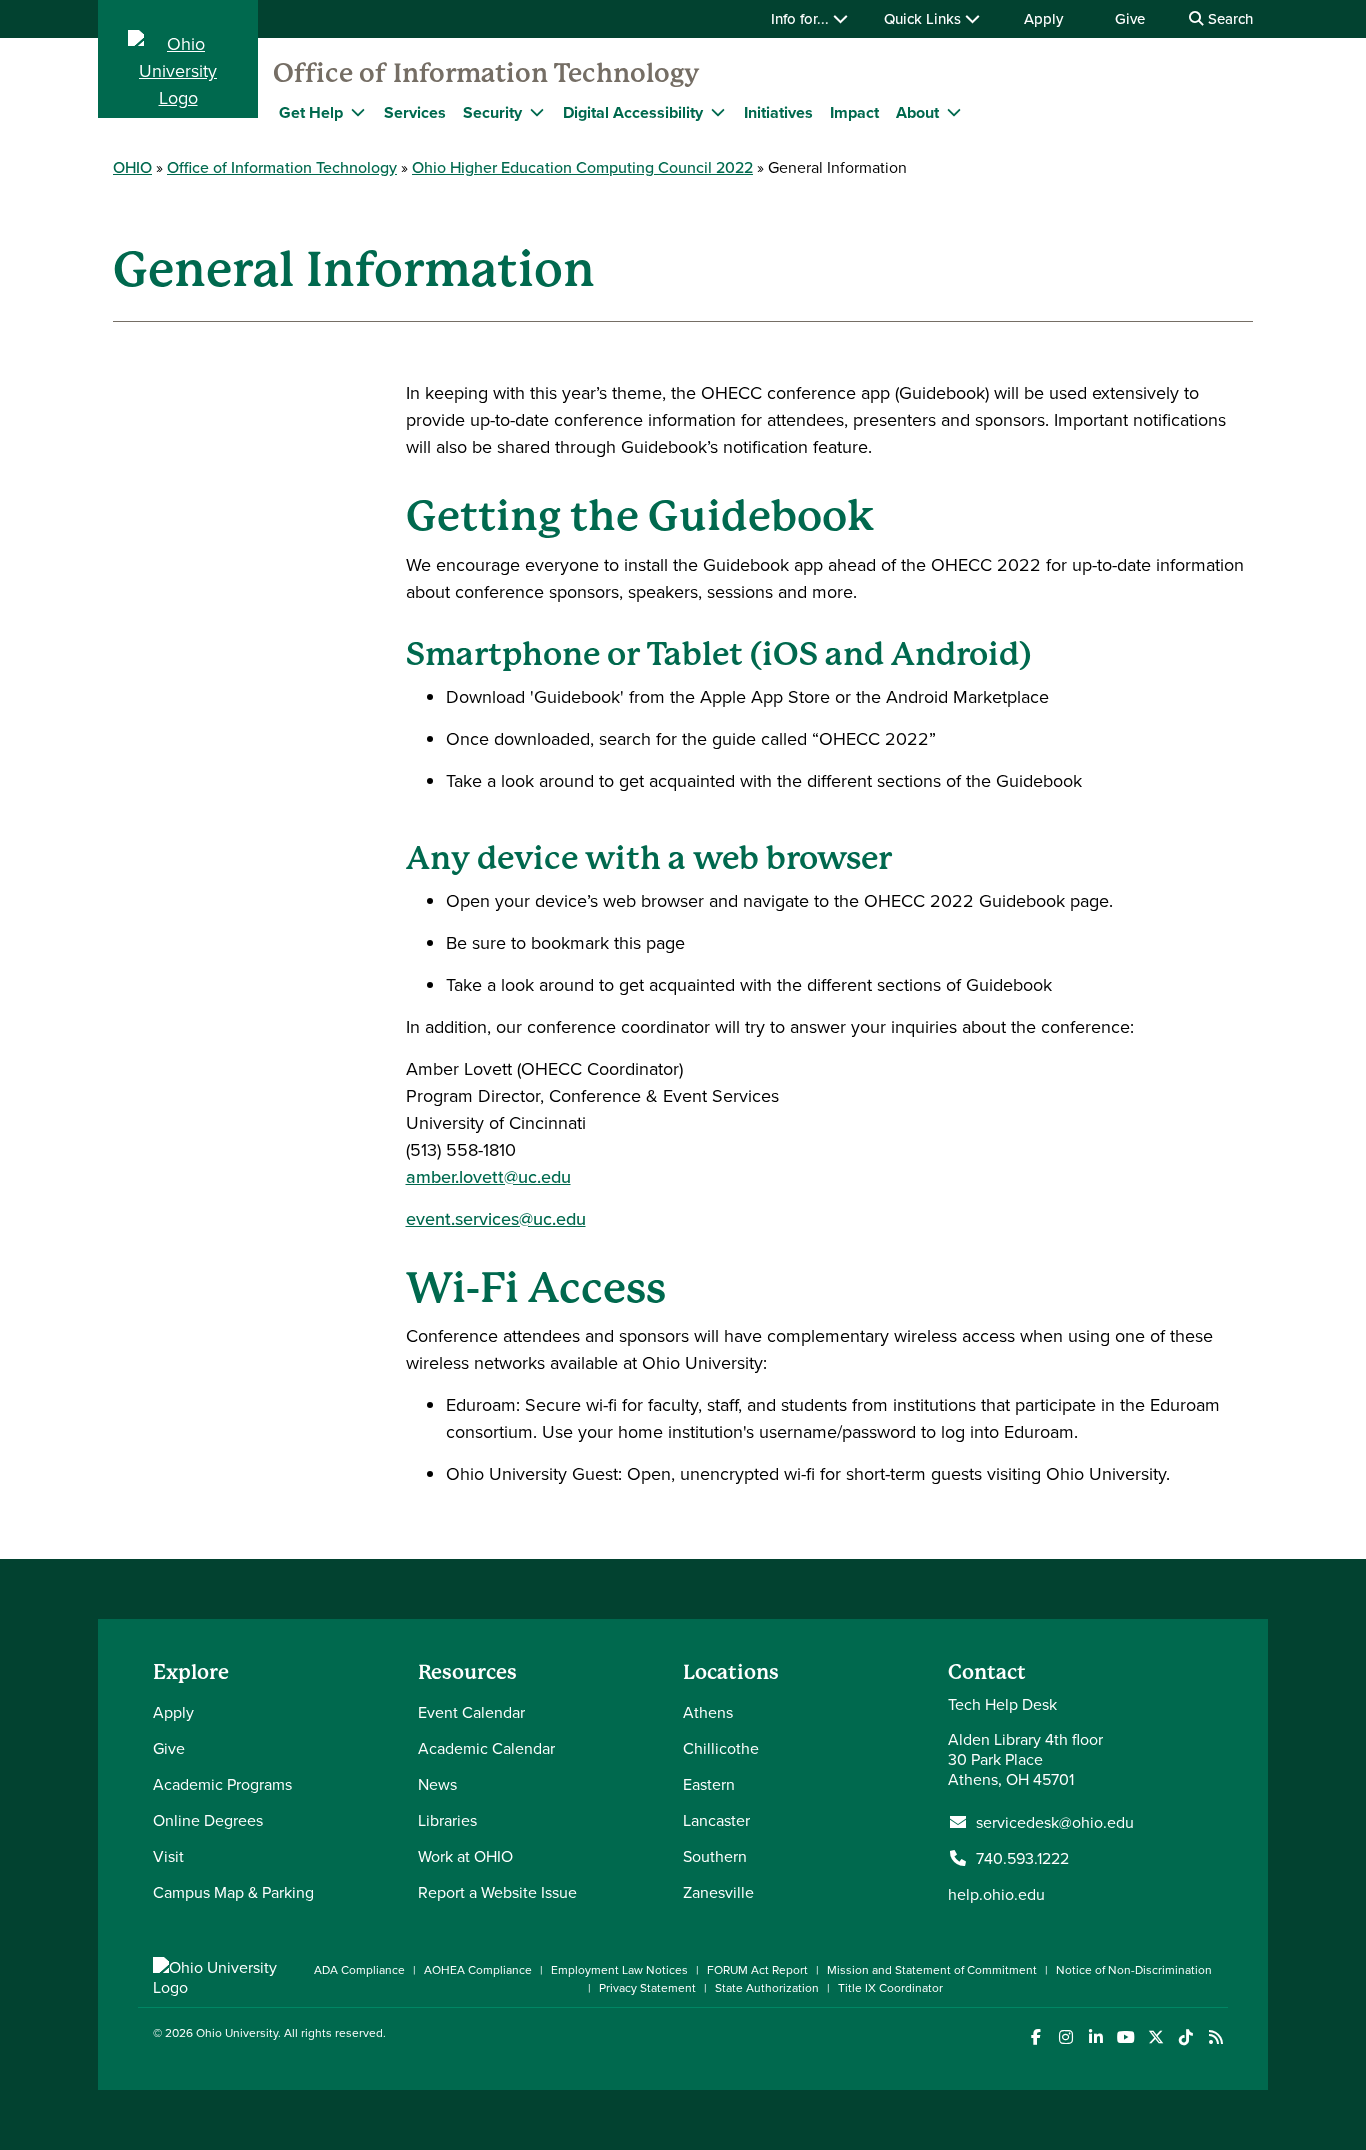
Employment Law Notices (619, 1969)
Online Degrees (208, 1820)
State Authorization (767, 1987)
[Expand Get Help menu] (358, 112)
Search (1228, 18)
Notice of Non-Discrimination (1134, 1969)
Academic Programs (222, 1784)
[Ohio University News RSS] (1215, 2037)
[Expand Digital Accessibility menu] (718, 112)
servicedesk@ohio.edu (1055, 1822)
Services (415, 112)
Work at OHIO (465, 1856)
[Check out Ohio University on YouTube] (1125, 2037)
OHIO (132, 167)
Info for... (802, 18)
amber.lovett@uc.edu (488, 1176)
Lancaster (716, 1820)
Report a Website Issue (497, 1892)
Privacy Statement (647, 1987)
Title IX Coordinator (890, 1987)
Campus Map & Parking (233, 1892)
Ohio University (237, 2032)
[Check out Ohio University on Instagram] (1065, 2037)
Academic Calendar (486, 1748)
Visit (168, 1856)
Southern (715, 1856)
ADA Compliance (359, 1969)
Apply (1043, 18)
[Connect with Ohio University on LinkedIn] (1095, 2037)
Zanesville (718, 1892)
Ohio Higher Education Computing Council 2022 (582, 167)
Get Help (311, 112)
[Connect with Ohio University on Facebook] (1035, 2037)
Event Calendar (471, 1712)
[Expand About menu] (954, 112)
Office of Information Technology (486, 73)
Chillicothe (721, 1748)
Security (492, 112)
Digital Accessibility (633, 112)
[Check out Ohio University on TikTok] (1185, 2037)
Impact (854, 112)
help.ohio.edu (996, 1894)
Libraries (447, 1820)
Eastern (709, 1784)
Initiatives (778, 112)
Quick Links (924, 18)
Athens (708, 1712)
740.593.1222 (1022, 1858)
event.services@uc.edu (496, 1218)
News (437, 1784)
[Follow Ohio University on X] (1155, 2037)
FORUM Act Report (757, 1969)
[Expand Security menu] (537, 112)
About (917, 112)
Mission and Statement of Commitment (932, 1969)
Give (1130, 18)
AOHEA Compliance (478, 1969)
